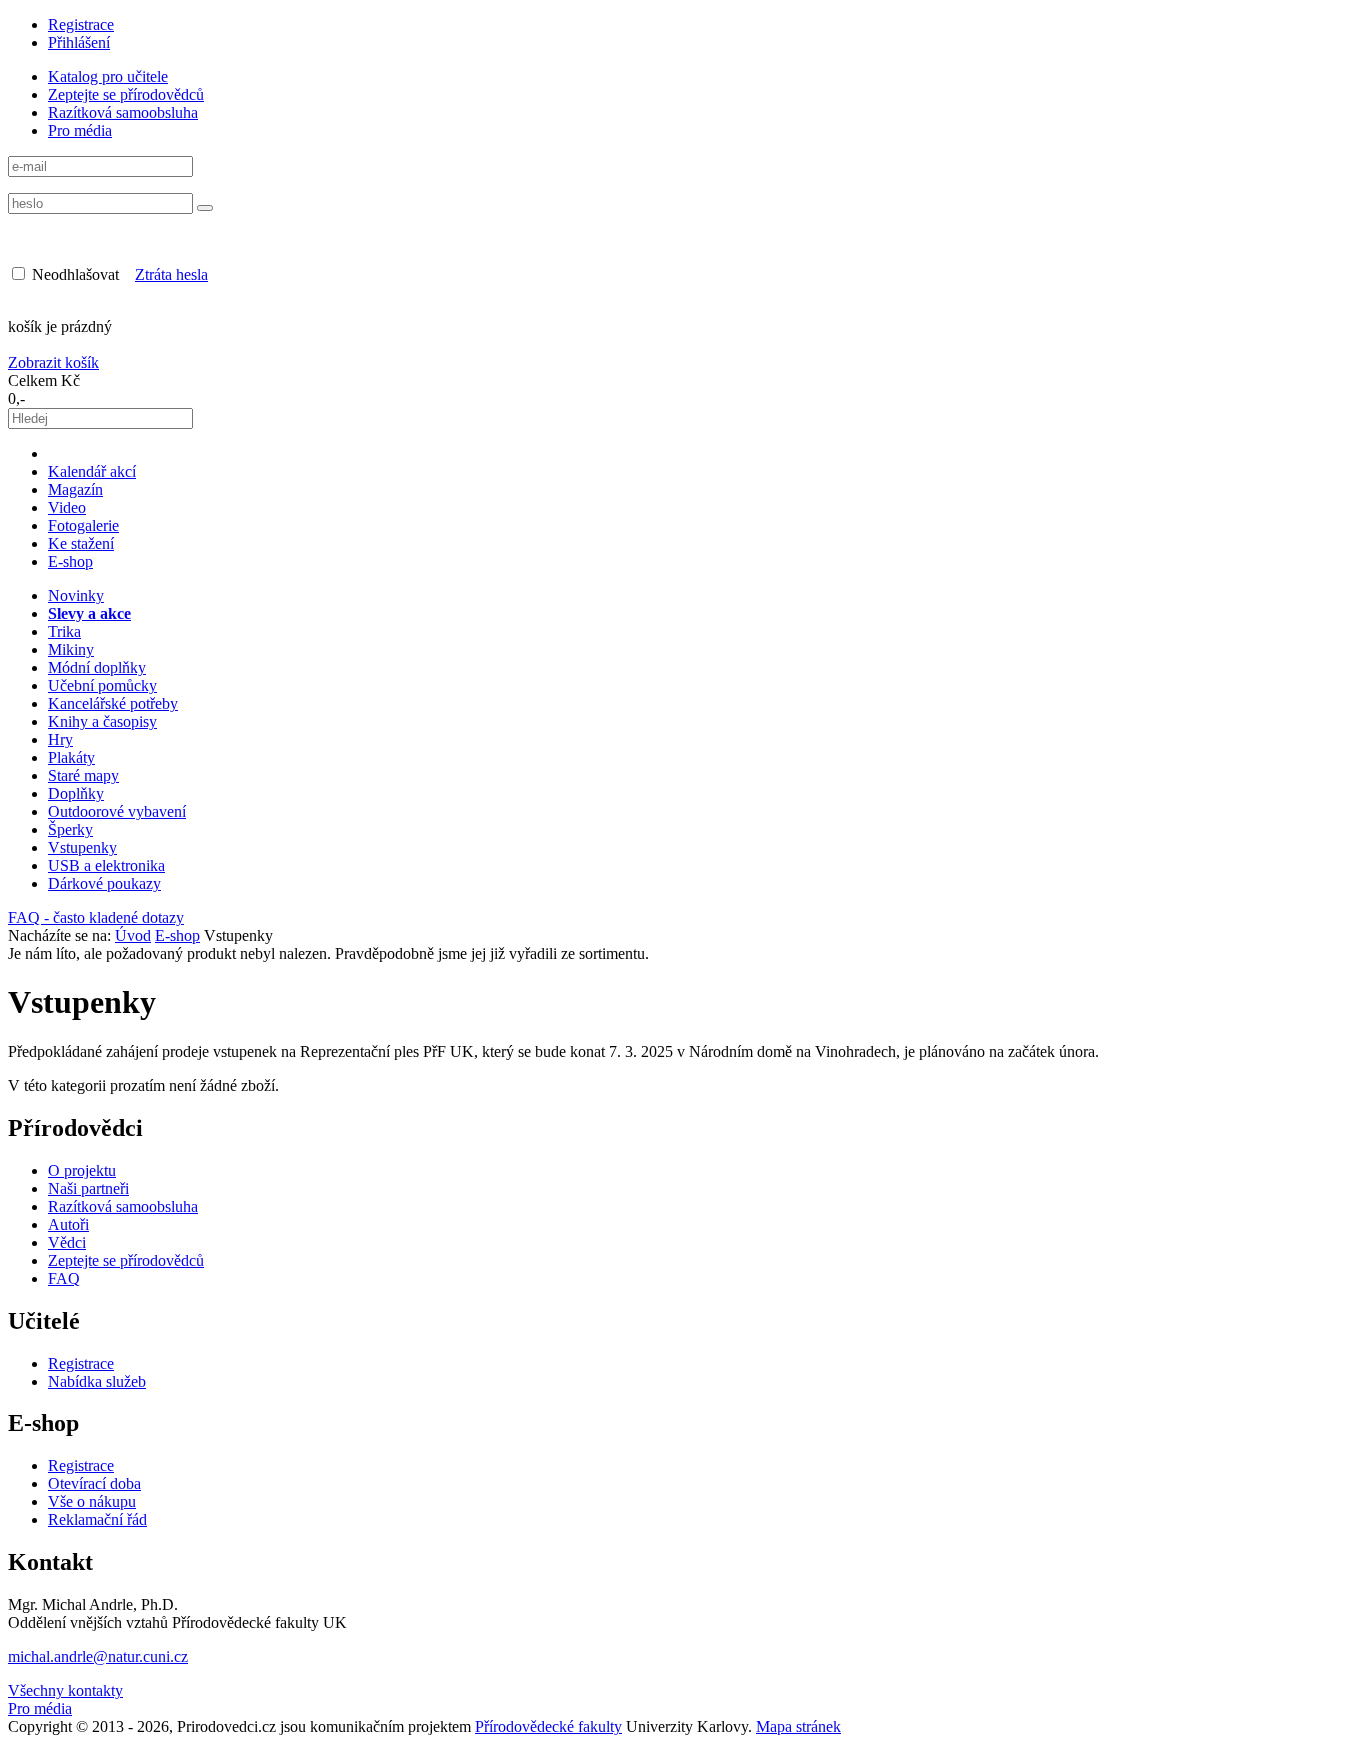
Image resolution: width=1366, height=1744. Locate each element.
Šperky (70, 829)
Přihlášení (79, 42)
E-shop (70, 561)
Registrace (81, 24)
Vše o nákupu (92, 1501)
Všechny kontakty (65, 1690)
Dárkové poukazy (104, 883)
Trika (64, 631)
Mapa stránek (798, 1726)
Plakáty (71, 757)
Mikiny (71, 649)
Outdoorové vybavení (117, 811)
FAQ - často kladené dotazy (96, 917)
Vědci (67, 1242)
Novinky (76, 595)
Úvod (133, 935)
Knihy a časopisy (102, 721)
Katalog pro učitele (108, 76)
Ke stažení (81, 543)
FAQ (64, 1278)
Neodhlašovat (73, 274)
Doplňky (76, 793)
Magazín (75, 489)
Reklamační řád (97, 1519)
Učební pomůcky (102, 685)
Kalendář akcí (92, 471)
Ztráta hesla (171, 274)
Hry (60, 739)
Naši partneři (88, 1188)
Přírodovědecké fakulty (548, 1726)
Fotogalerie (83, 525)
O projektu (82, 1170)
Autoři (68, 1224)
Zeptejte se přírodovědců (126, 94)
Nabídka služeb (97, 1381)
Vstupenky (82, 847)
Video (67, 507)
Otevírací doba (94, 1483)
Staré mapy (83, 775)
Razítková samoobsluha (123, 112)
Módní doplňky (97, 667)
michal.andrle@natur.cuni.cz (98, 1656)
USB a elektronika (106, 865)
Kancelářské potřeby (113, 703)
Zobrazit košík (53, 362)
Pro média (80, 130)
